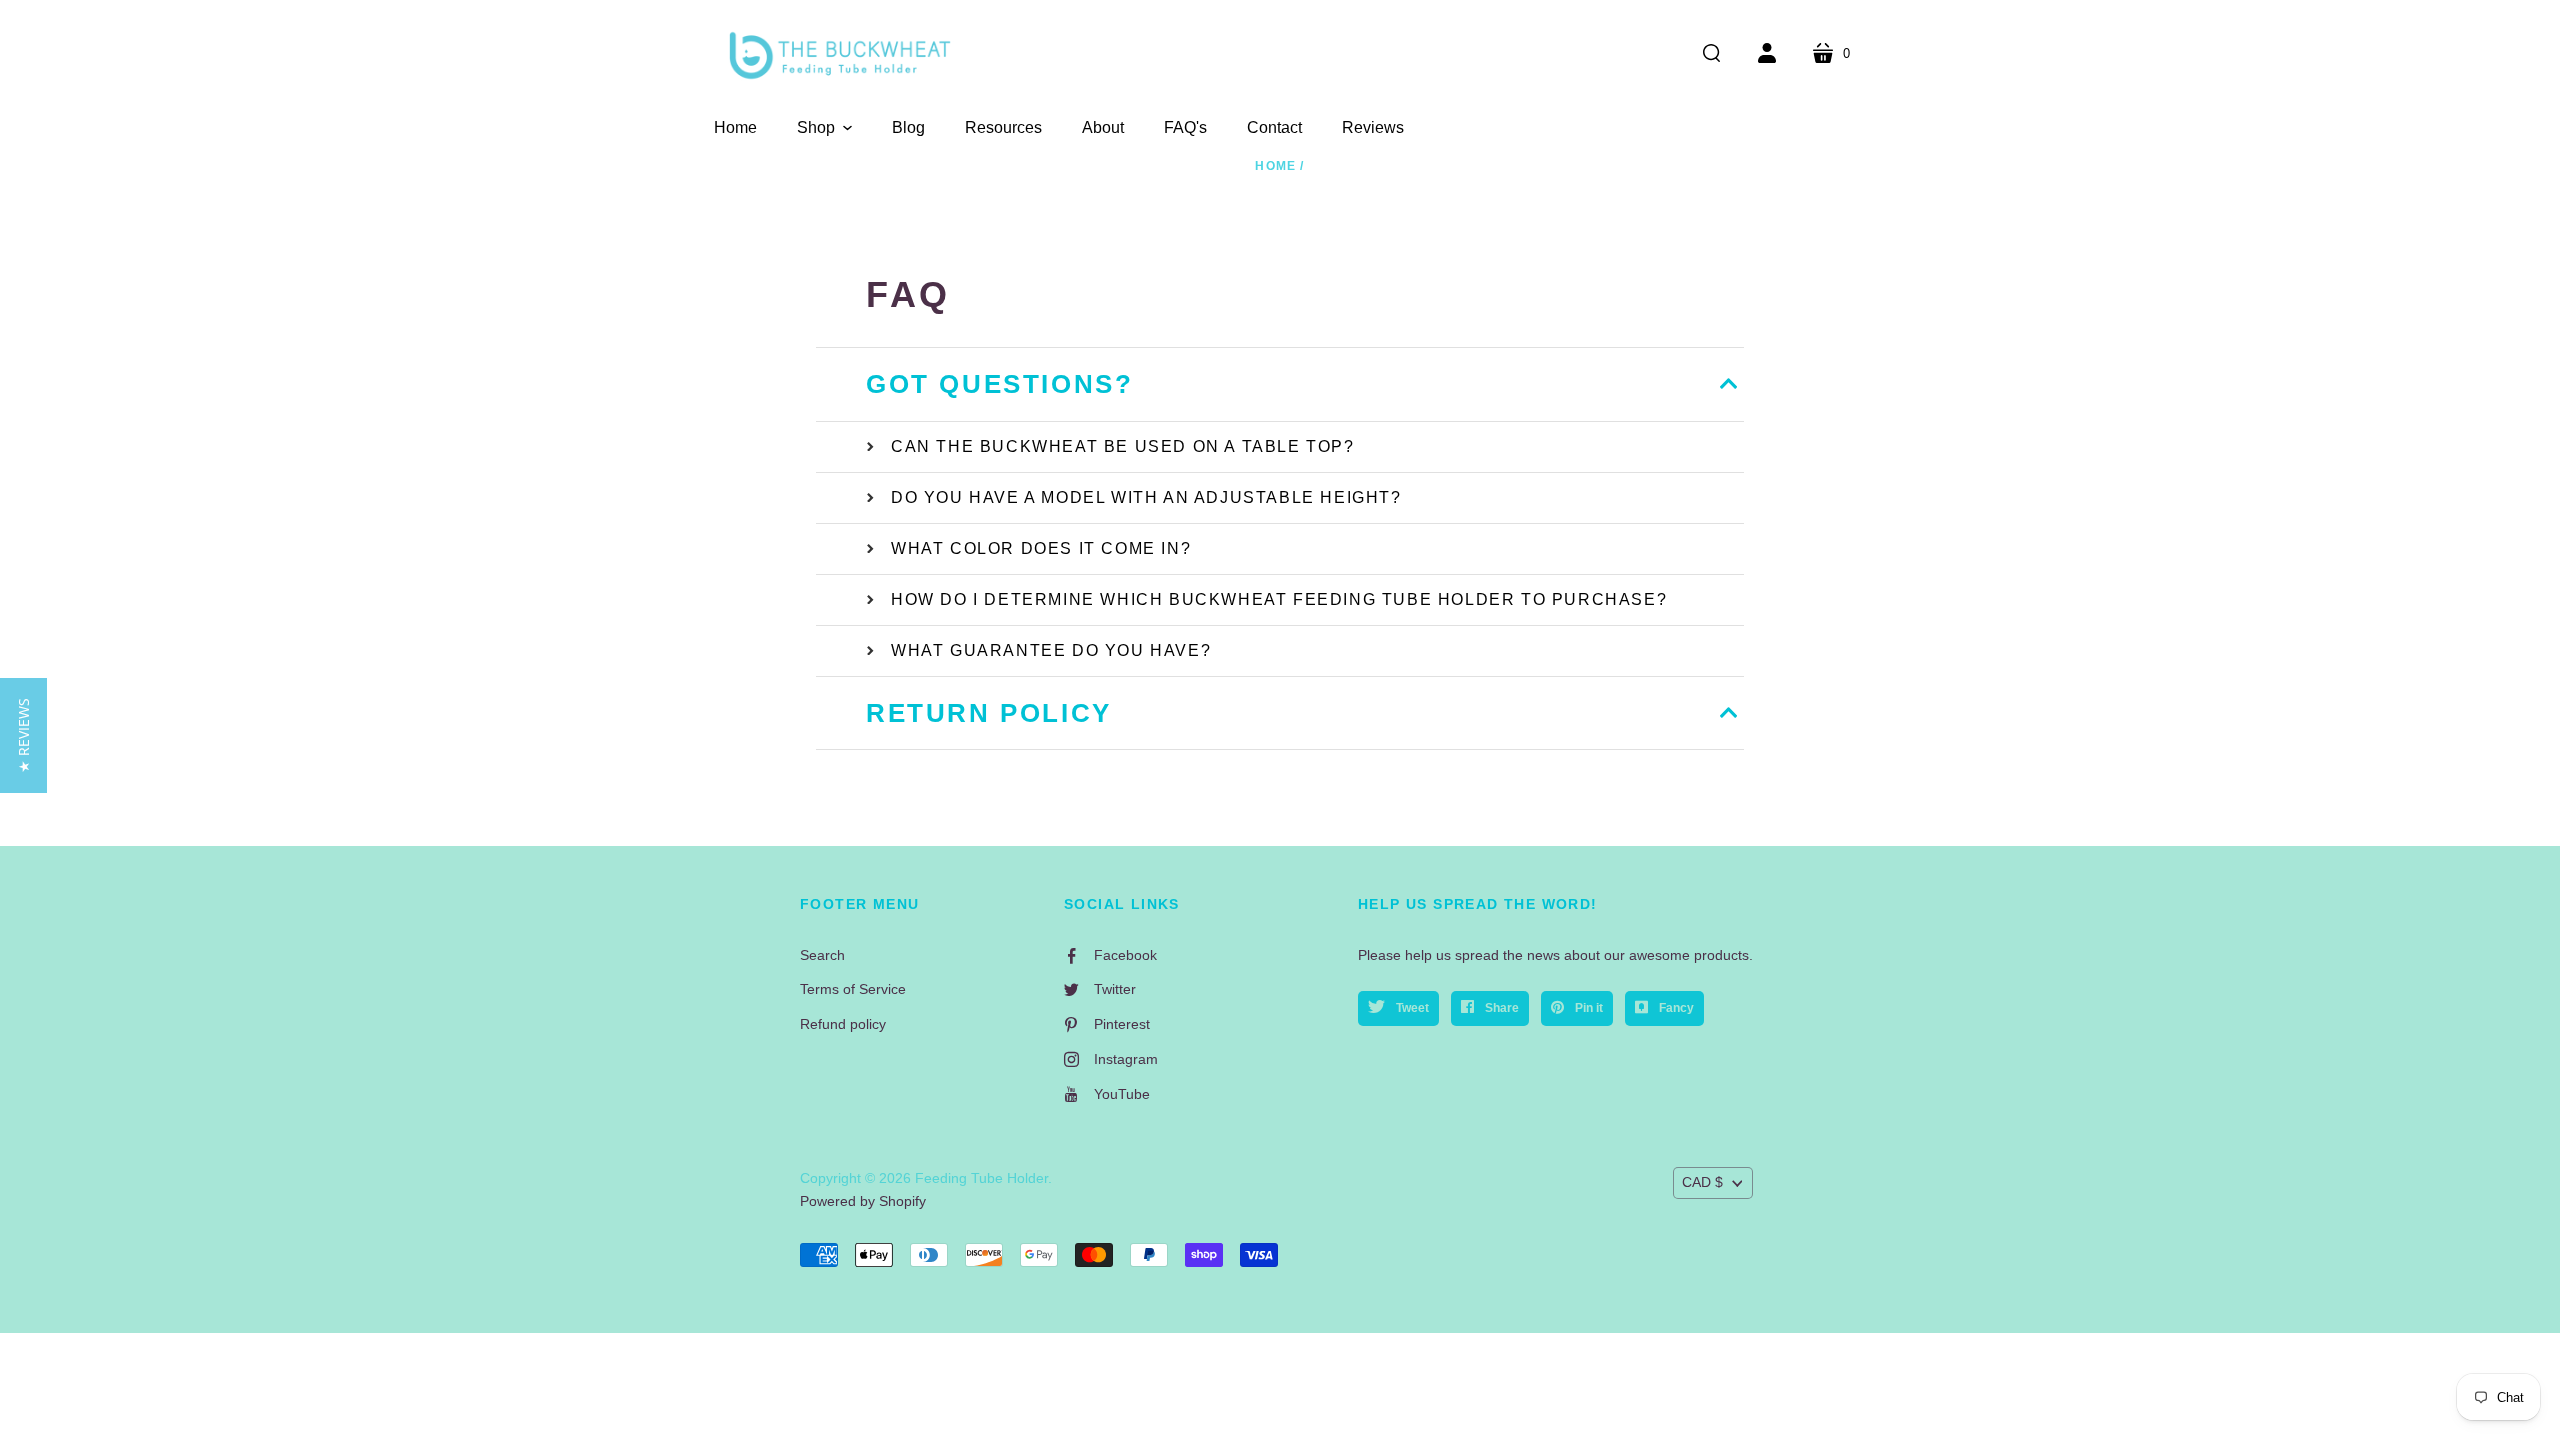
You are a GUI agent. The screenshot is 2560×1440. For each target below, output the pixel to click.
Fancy (1675, 1008)
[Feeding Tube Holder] (840, 55)
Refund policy (843, 1024)
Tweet (1411, 1008)
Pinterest (1122, 1024)
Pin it (1587, 1008)
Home (1275, 166)
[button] (824, 128)
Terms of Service (853, 989)
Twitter (1115, 989)
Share (1500, 1008)
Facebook (1125, 955)
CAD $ (1702, 1182)
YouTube (1122, 1094)
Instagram (1126, 1059)
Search (822, 955)
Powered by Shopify (863, 1201)
